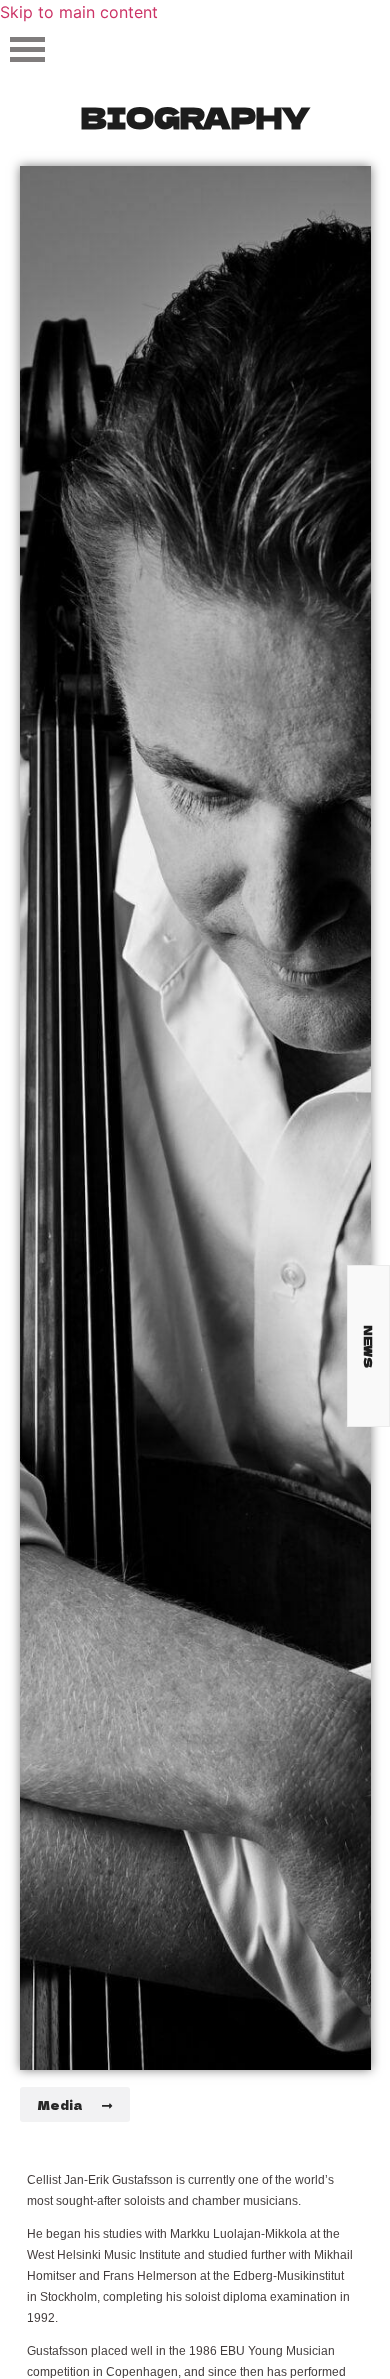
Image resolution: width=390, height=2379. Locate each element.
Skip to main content (79, 12)
